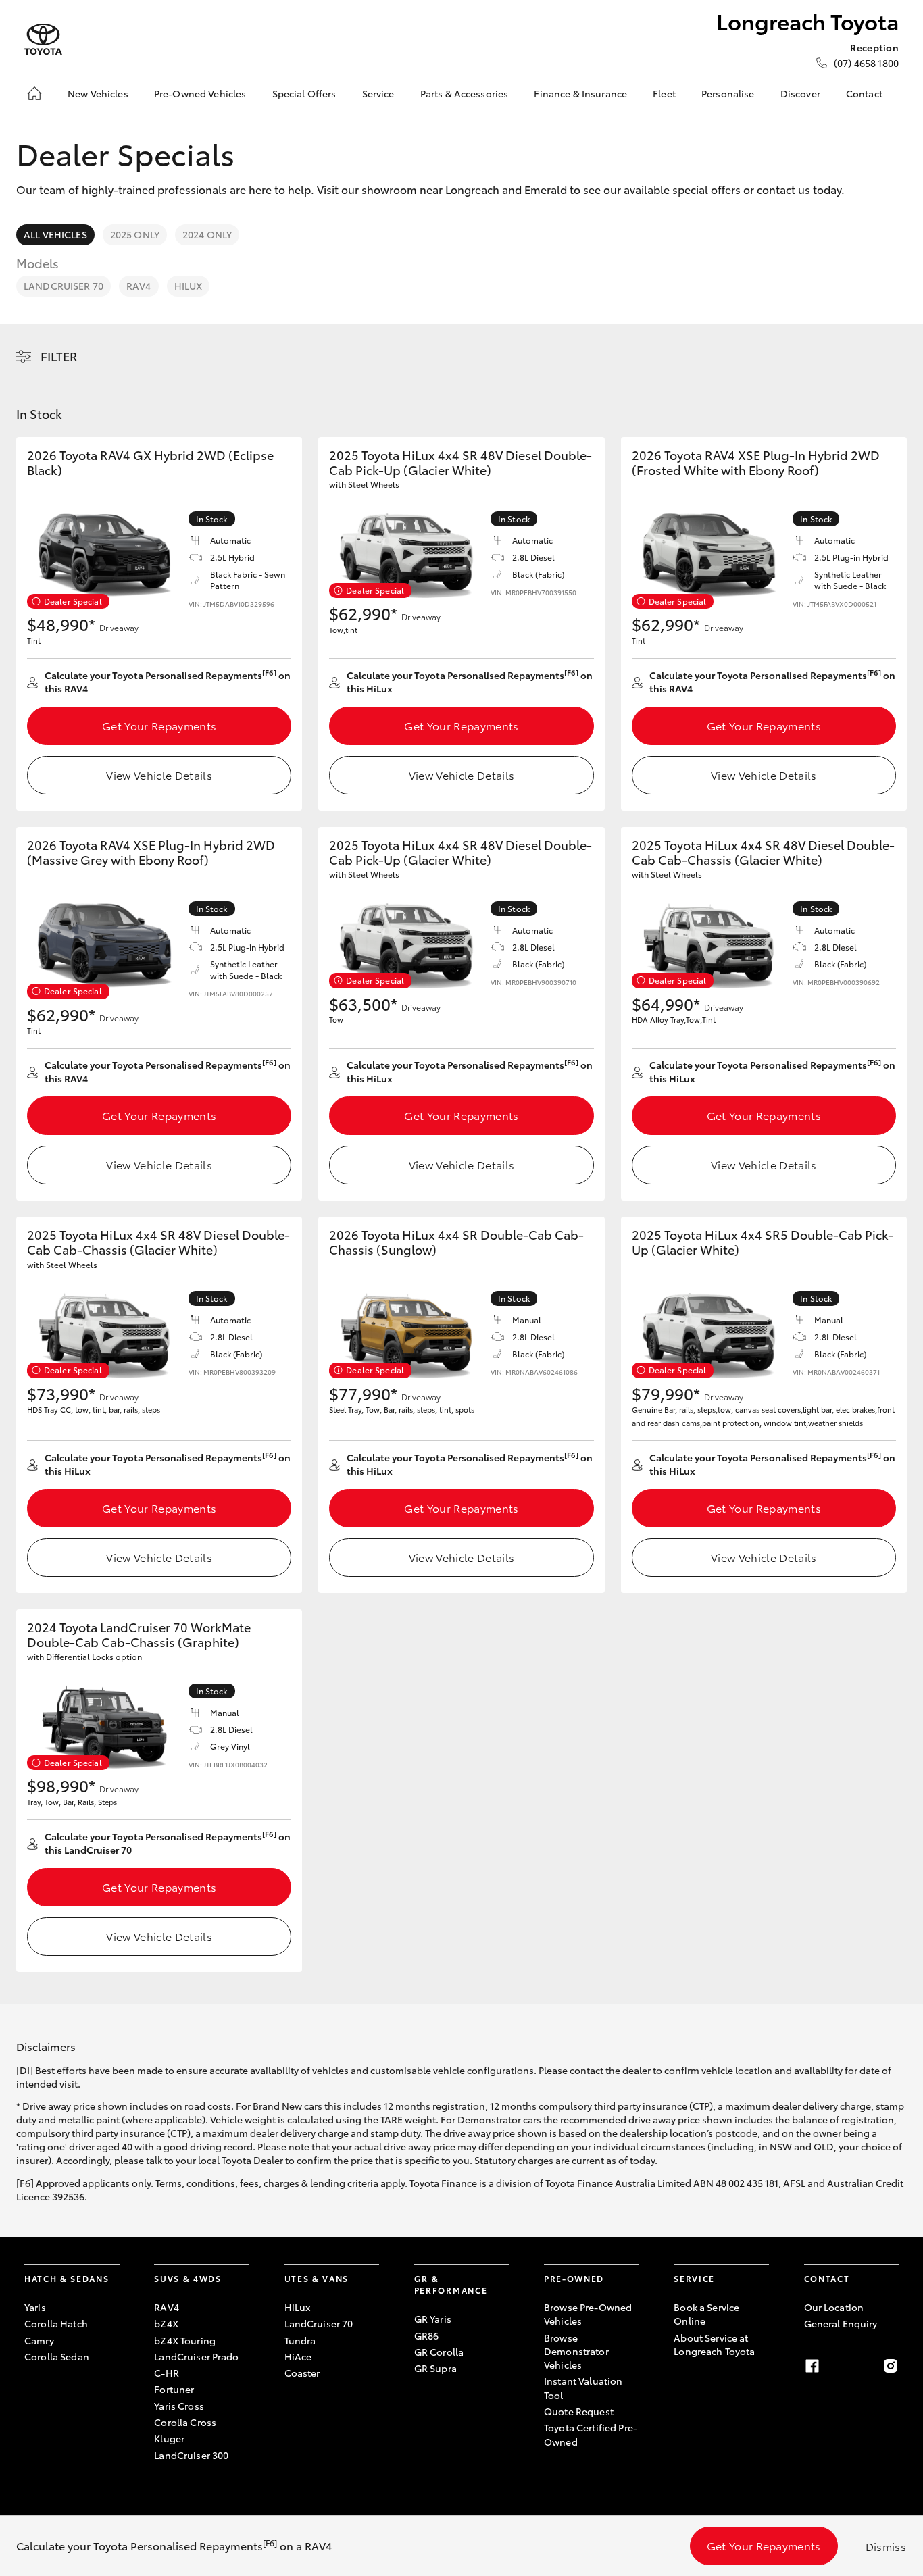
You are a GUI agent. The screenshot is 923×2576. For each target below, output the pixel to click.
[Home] (34, 93)
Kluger (169, 2438)
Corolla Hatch (56, 2323)
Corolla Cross (185, 2422)
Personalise (728, 93)
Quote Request (579, 2411)
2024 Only (207, 234)
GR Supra (435, 2368)
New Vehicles (98, 93)
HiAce (298, 2356)
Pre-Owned (574, 2278)
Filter (59, 356)
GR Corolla (439, 2352)
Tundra (300, 2340)
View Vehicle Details (159, 775)
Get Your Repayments (159, 725)
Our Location (834, 2307)
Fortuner (174, 2389)
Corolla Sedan (57, 2356)
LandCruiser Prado (196, 2356)
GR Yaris (433, 2319)
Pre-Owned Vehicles (200, 93)
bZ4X (166, 2323)
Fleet (664, 93)
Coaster (302, 2373)
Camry (39, 2340)
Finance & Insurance (580, 93)
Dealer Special (73, 601)
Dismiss (886, 2546)
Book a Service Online (706, 2314)
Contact (864, 93)
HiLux (189, 286)
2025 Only (135, 234)
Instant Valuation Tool (583, 2388)
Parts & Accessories (465, 93)
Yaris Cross (179, 2406)
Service (378, 93)
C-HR (167, 2373)
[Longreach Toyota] (43, 40)
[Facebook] (812, 2366)
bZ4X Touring (185, 2340)
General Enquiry (841, 2323)
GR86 (427, 2335)
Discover (800, 93)
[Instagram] (891, 2366)
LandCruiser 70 (64, 286)
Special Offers (304, 93)
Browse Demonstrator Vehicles (576, 2351)
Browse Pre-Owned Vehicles (588, 2314)
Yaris (35, 2307)
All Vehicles (55, 234)
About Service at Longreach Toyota (714, 2344)
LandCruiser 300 (191, 2455)
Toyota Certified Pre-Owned (591, 2434)
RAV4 (139, 286)
